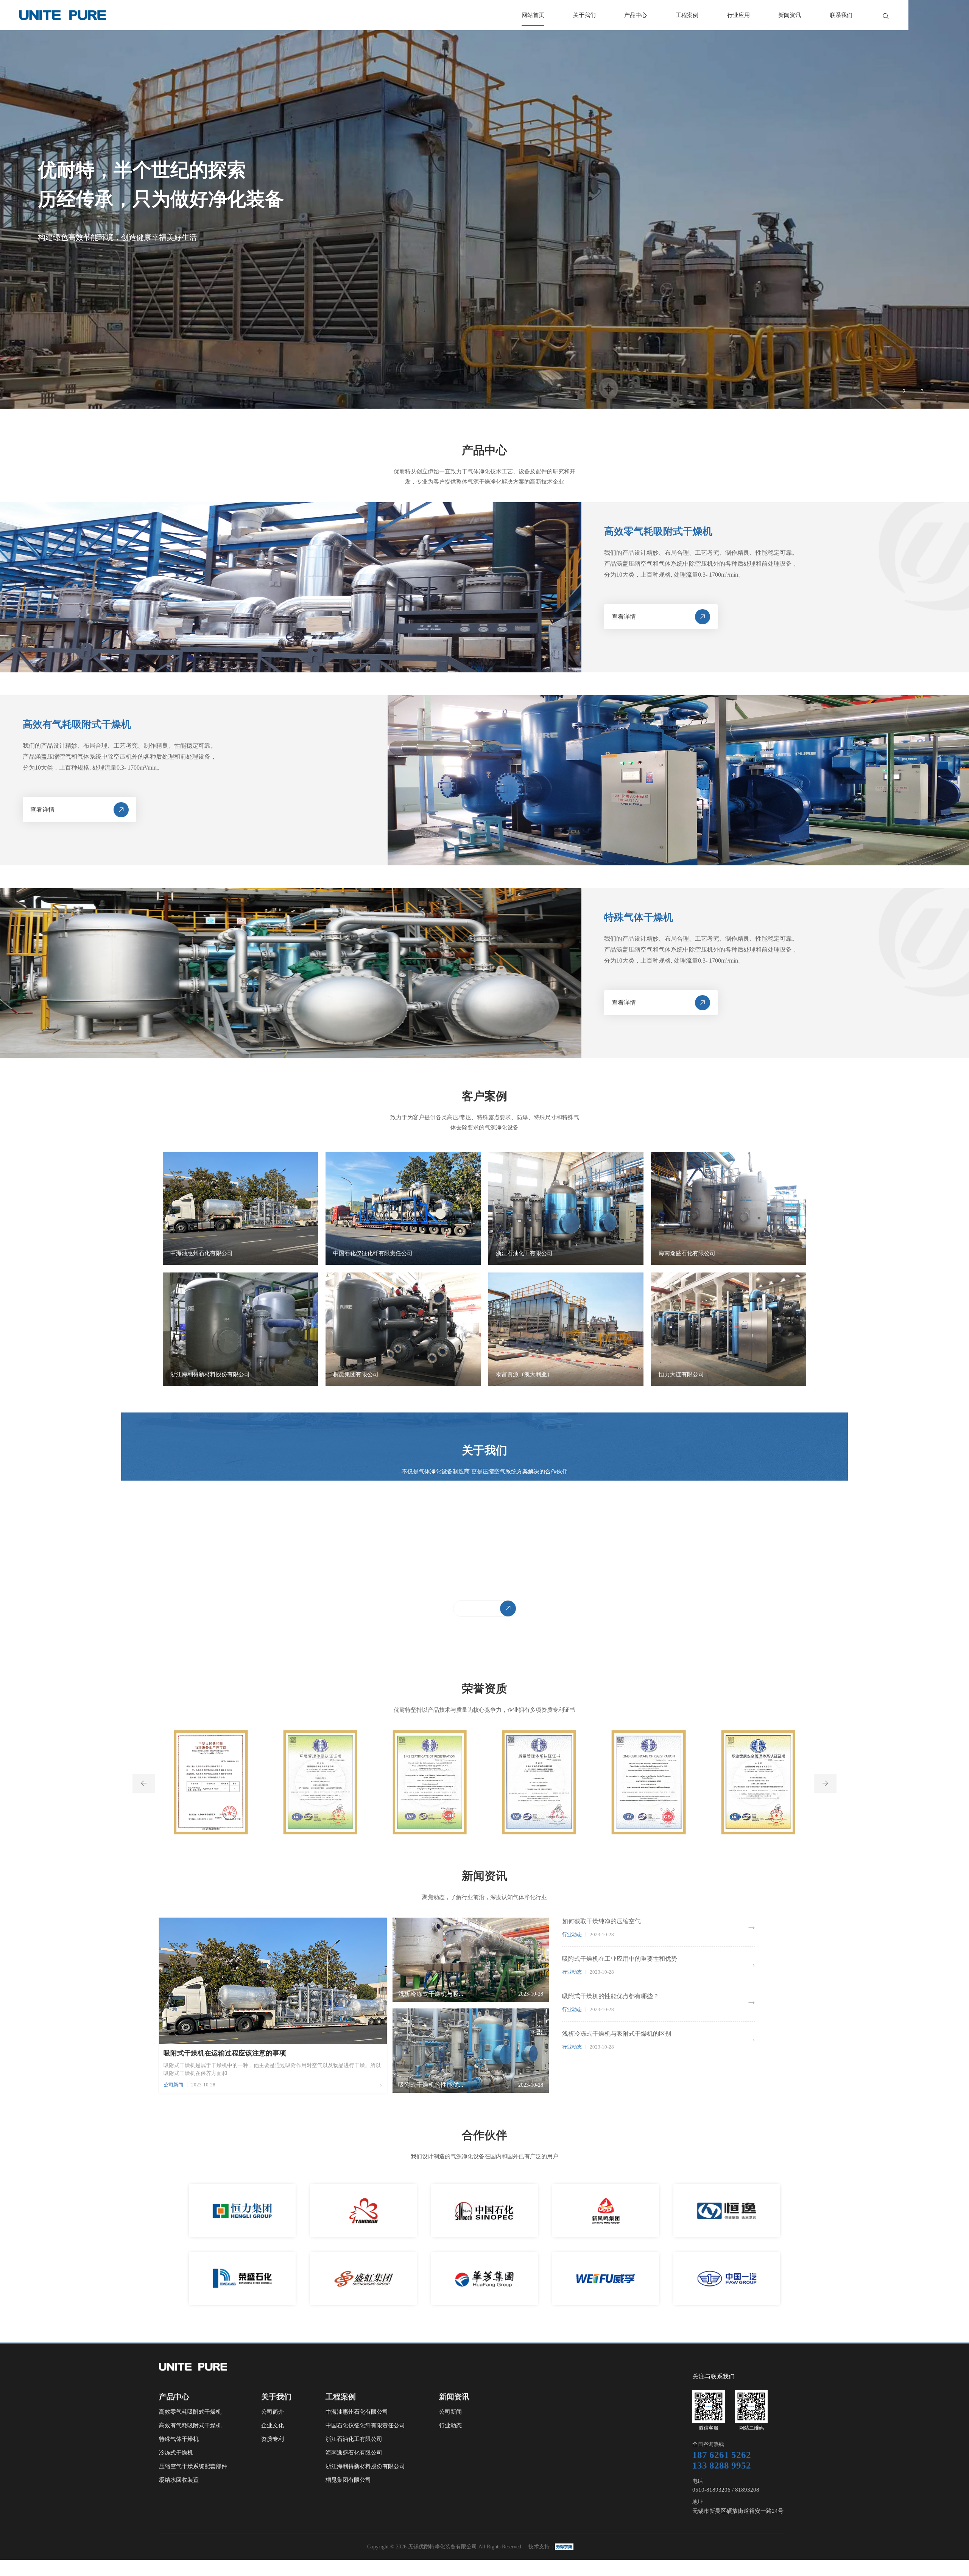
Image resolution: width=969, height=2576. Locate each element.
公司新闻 (450, 2412)
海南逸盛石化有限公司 (354, 2453)
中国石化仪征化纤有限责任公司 (365, 2425)
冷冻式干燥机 (176, 2453)
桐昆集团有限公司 (348, 2480)
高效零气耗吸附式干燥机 (190, 2412)
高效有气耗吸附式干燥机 (190, 2425)
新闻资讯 (790, 15)
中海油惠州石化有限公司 (357, 2412)
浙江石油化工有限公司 (354, 2439)
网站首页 (533, 15)
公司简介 (273, 2412)
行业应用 (738, 15)
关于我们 (584, 15)
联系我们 (841, 15)
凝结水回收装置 (179, 2480)
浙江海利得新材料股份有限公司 (365, 2466)
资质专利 (273, 2439)
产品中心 (636, 15)
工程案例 (687, 15)
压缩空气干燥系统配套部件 (193, 2466)
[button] (144, 1783)
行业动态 (450, 2425)
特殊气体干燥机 (179, 2439)
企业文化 (273, 2425)
